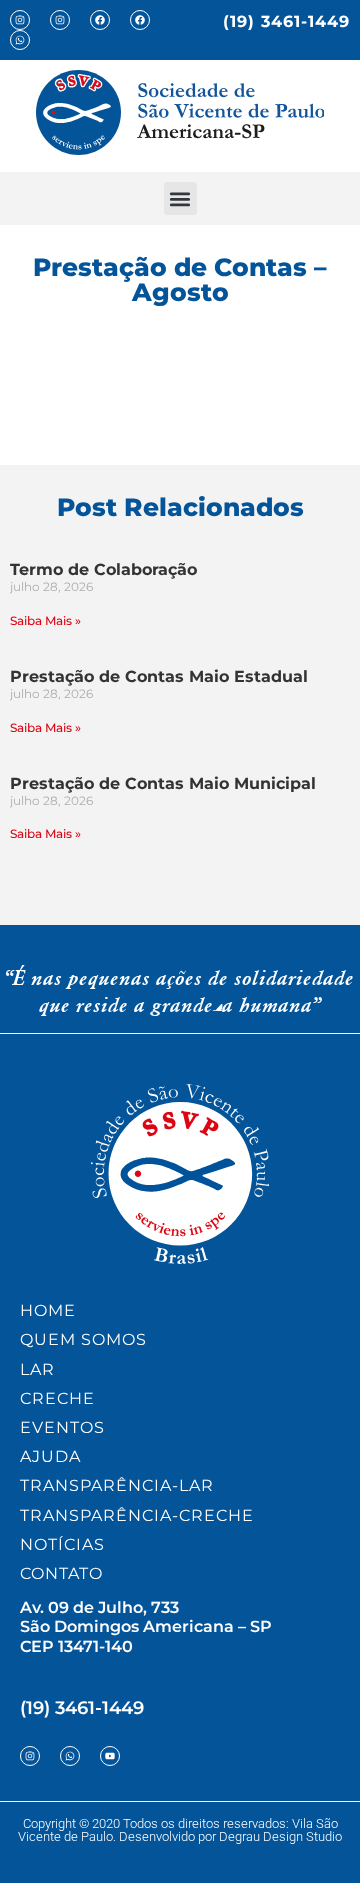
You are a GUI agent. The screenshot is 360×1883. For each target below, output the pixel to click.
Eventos (62, 1427)
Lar (37, 1369)
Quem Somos (83, 1339)
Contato (61, 1573)
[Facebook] (100, 20)
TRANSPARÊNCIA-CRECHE (137, 1515)
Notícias (62, 1544)
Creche (57, 1398)
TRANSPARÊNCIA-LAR (117, 1485)
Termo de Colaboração (103, 569)
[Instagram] (20, 20)
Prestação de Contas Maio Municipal (163, 783)
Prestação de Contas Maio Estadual (159, 676)
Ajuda (50, 1456)
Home (48, 1310)
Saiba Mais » (45, 620)
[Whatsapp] (20, 40)
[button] (180, 198)
